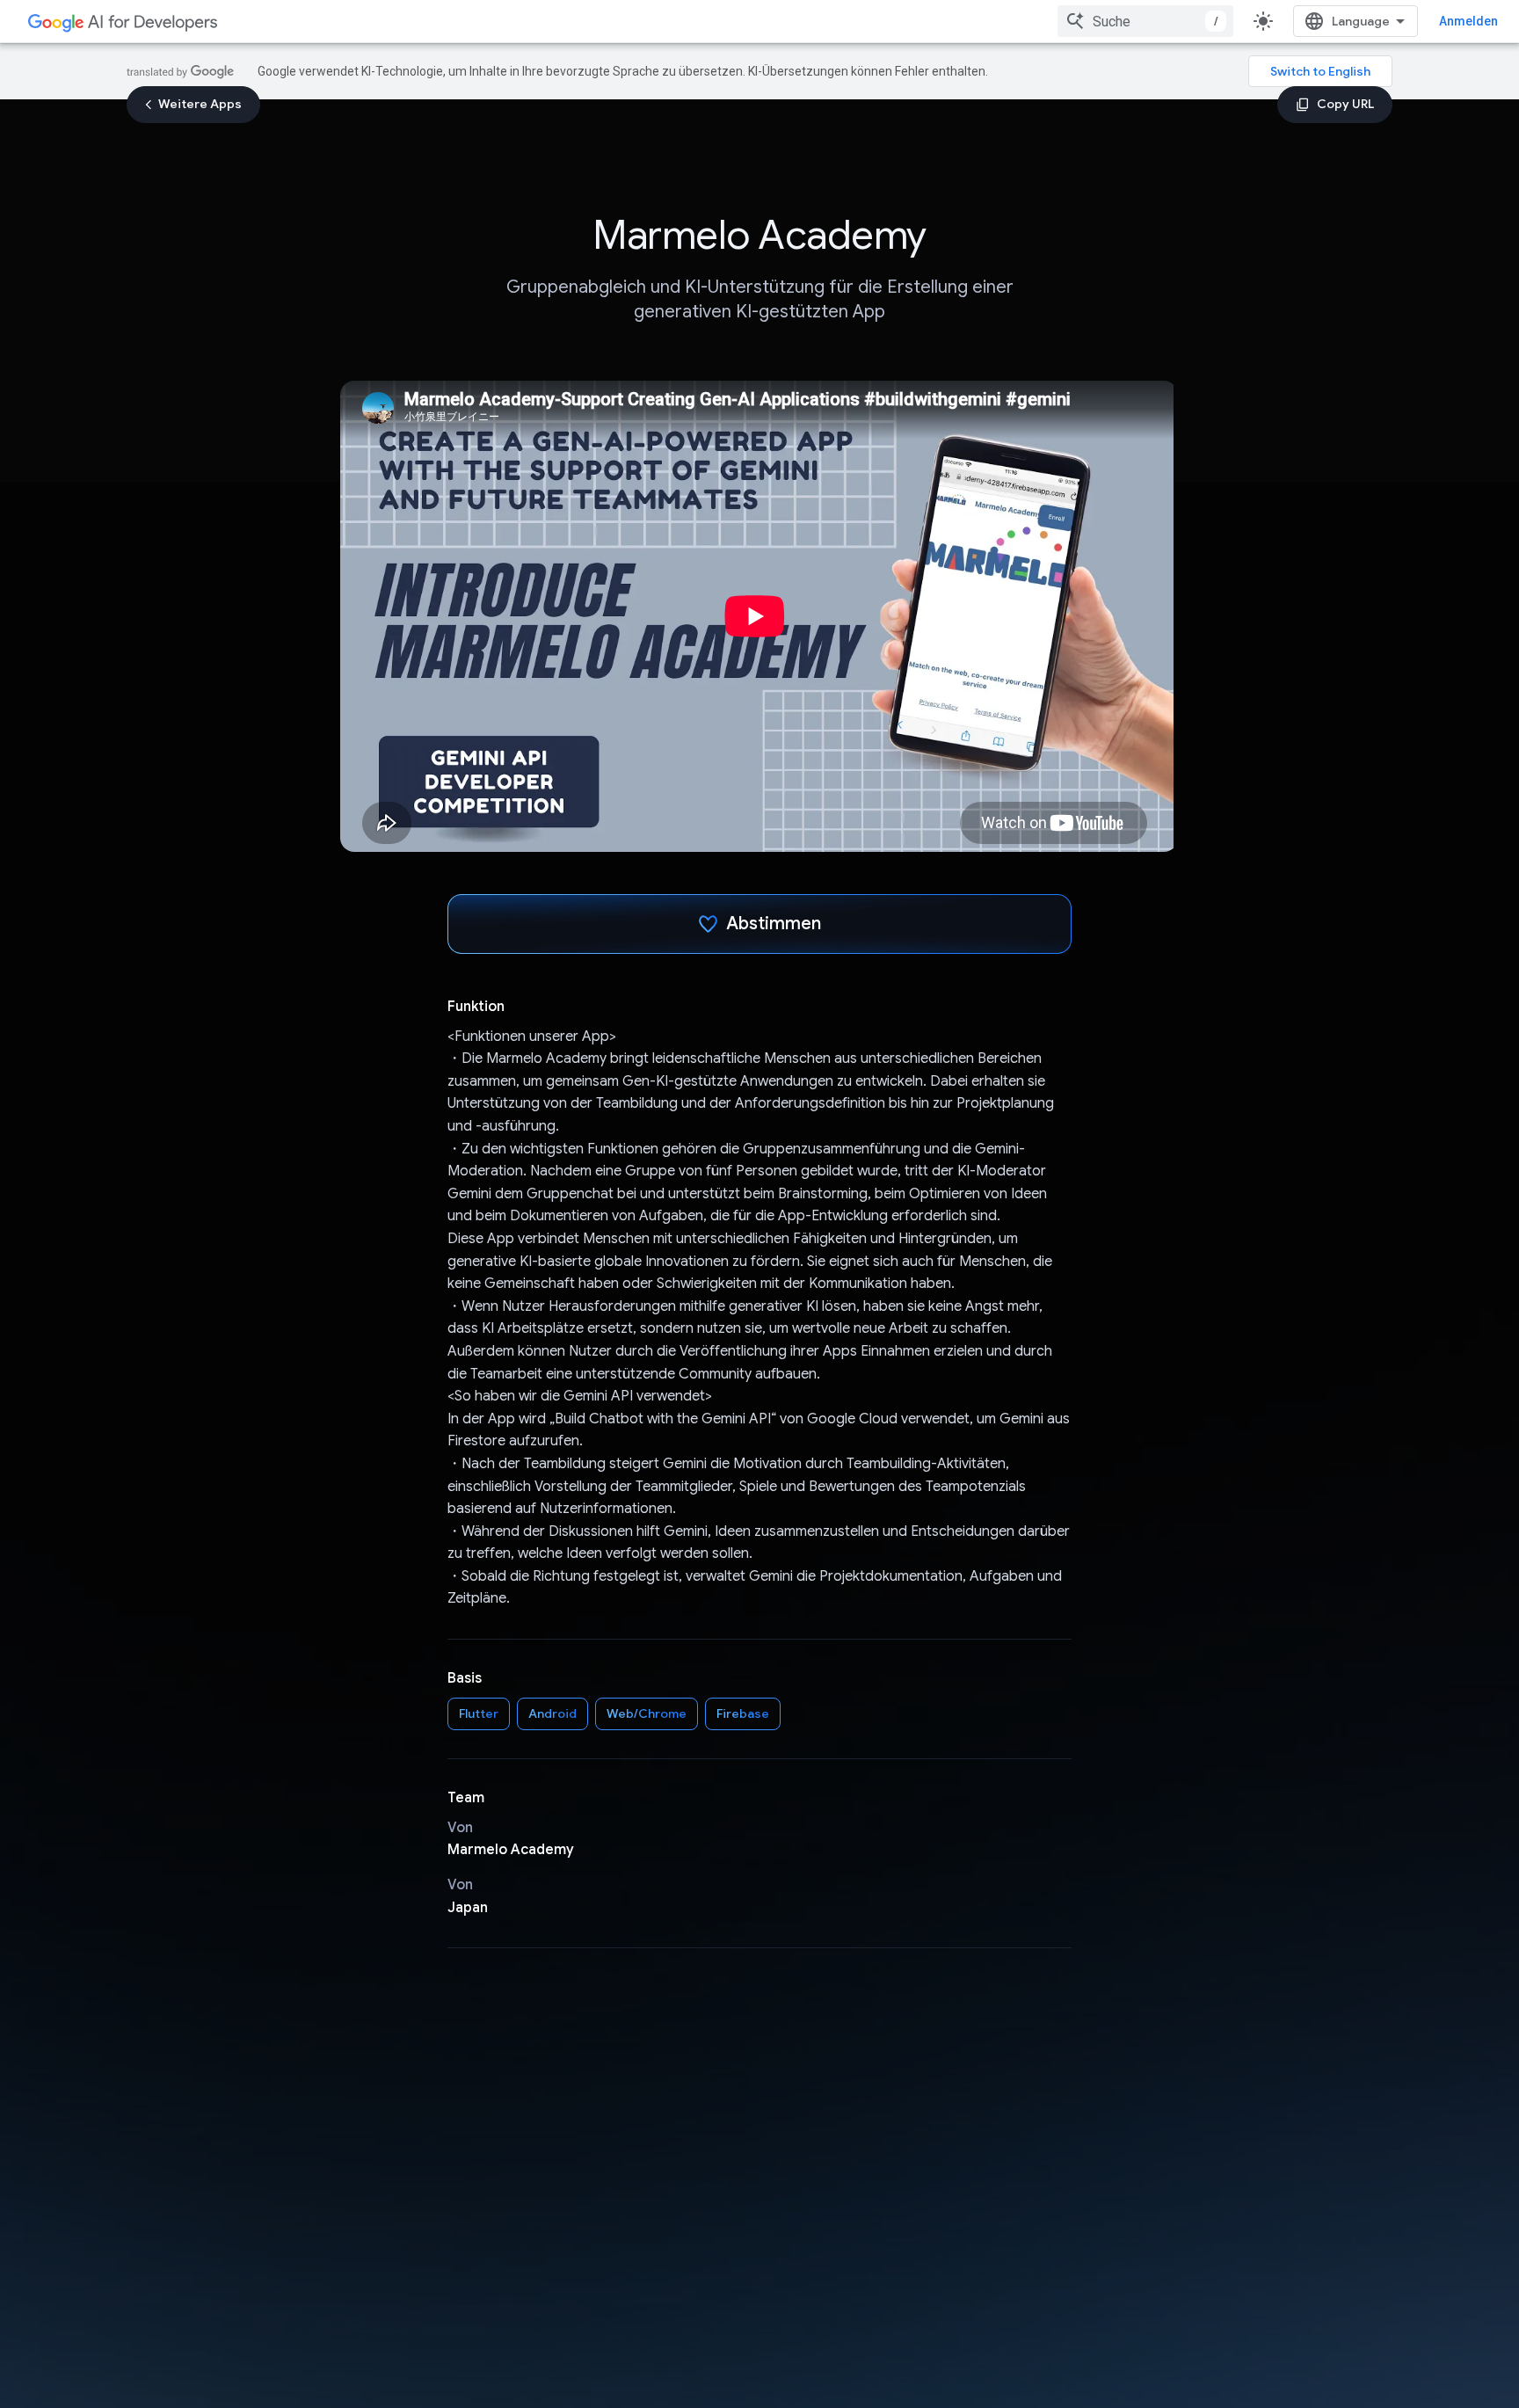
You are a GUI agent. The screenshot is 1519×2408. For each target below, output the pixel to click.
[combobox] (1145, 21)
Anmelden (1468, 21)
